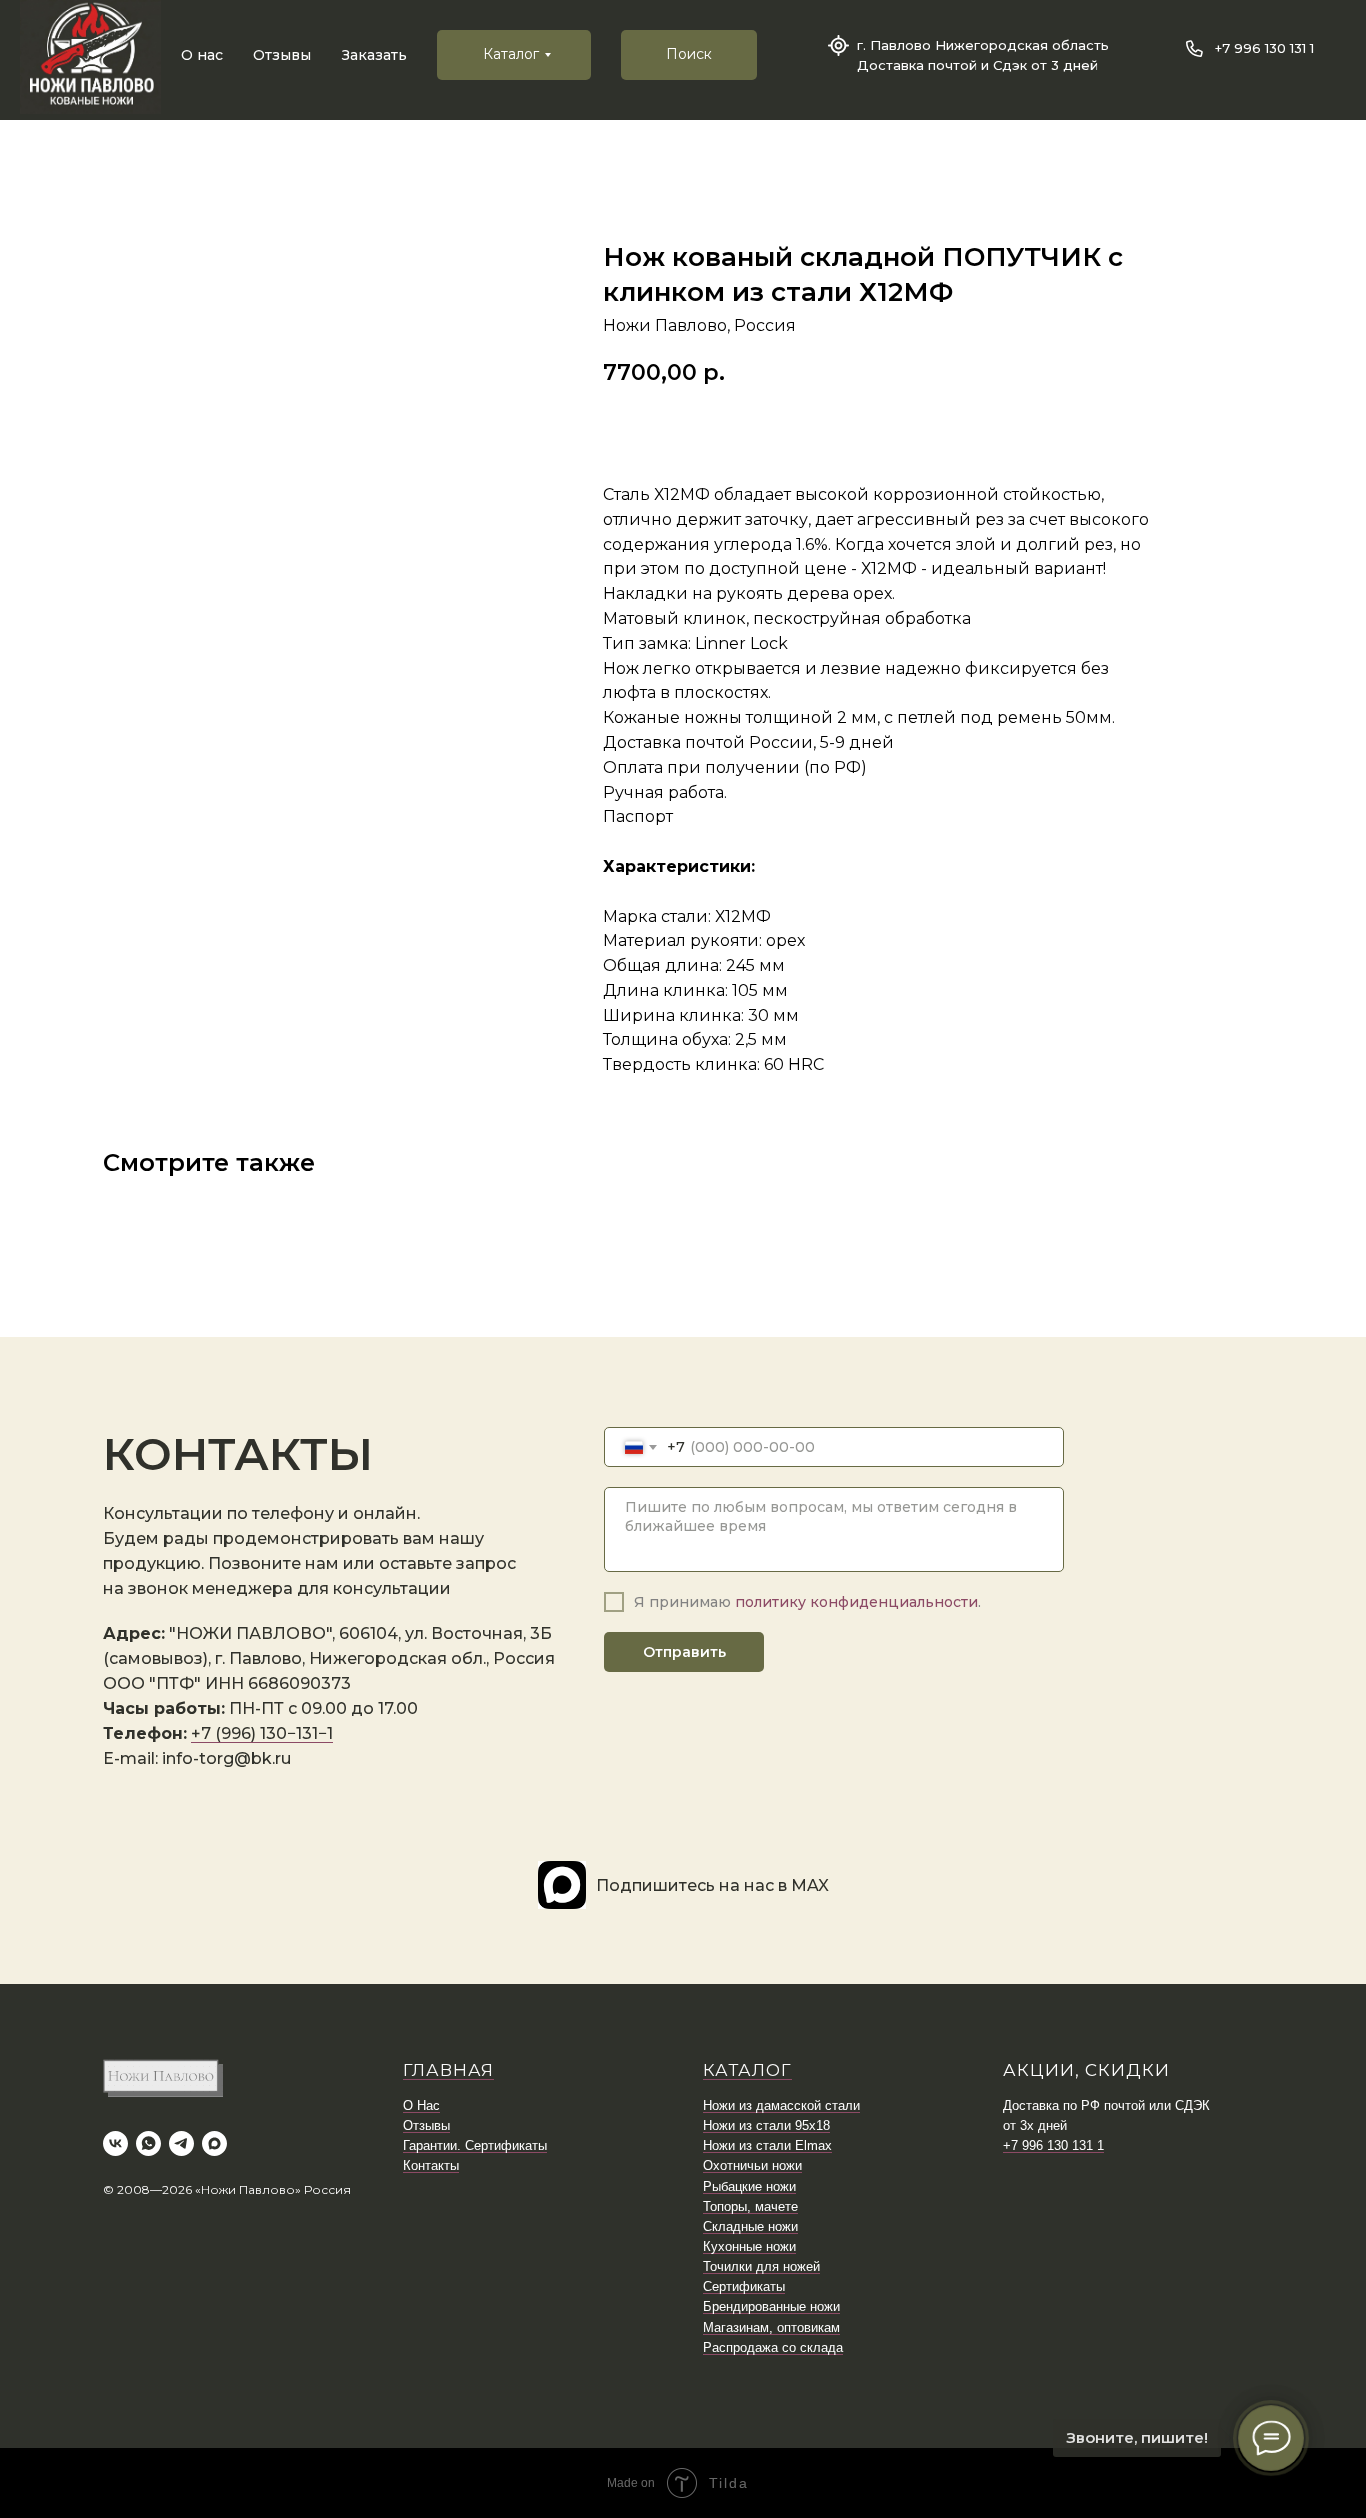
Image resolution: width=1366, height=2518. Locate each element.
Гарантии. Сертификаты (475, 2145)
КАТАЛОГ (747, 2070)
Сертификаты (744, 2286)
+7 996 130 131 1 (1264, 48)
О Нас (421, 2105)
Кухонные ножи (749, 2246)
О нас (202, 55)
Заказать (374, 55)
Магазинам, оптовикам (771, 2327)
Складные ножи (750, 2226)
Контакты (431, 2165)
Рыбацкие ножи (749, 2186)
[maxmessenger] (214, 2143)
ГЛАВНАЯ (448, 2070)
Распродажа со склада (773, 2347)
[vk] (115, 2143)
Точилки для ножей (761, 2266)
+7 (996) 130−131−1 (262, 1733)
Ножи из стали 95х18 (766, 2125)
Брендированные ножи (771, 2306)
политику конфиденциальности (856, 1602)
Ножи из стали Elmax (767, 2145)
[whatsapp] (148, 2143)
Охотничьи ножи (752, 2165)
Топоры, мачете (750, 2206)
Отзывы (282, 55)
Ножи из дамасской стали (781, 2105)
